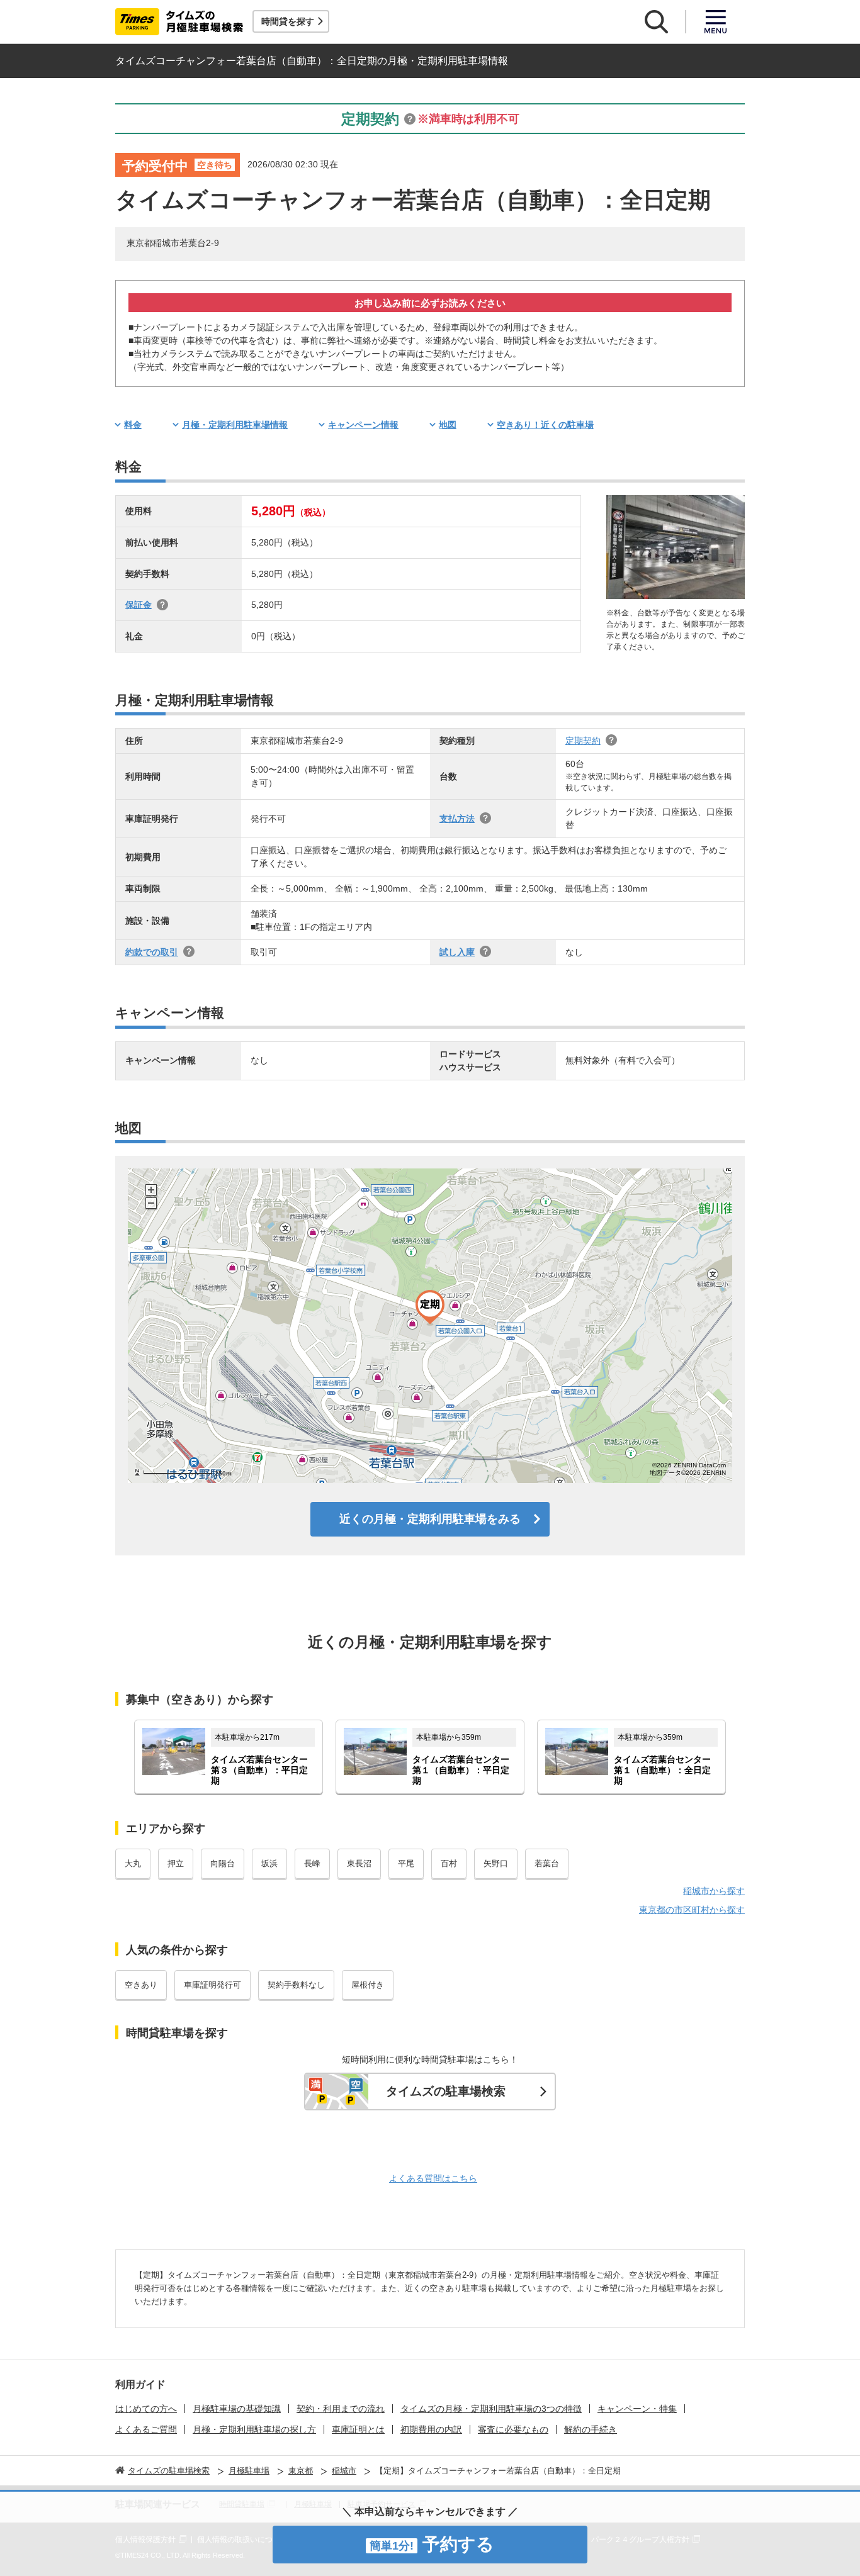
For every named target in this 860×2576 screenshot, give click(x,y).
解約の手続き (591, 2429)
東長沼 (359, 1863)
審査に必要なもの (513, 2429)
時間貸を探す (288, 21)
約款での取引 (152, 952)
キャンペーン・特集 (637, 2409)
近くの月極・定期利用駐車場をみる (430, 1519)
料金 (133, 425)
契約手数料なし (296, 1985)
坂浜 (269, 1863)
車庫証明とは (358, 2429)
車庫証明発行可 (212, 1985)
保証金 (139, 605)
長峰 (312, 1863)
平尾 (406, 1863)
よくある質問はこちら (433, 2178)
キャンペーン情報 (363, 425)
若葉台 (547, 1863)
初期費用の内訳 (431, 2429)
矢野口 (496, 1863)
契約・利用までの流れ (341, 2409)
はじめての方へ (146, 2409)
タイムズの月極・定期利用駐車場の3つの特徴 (491, 2409)
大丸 (133, 1863)
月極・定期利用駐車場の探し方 (254, 2429)
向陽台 (223, 1863)
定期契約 (583, 741)
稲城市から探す (714, 1891)
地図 (448, 425)
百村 (449, 1863)
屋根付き (368, 1985)
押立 (176, 1863)
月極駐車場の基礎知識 (237, 2409)
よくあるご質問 (146, 2429)
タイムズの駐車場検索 (446, 2091)
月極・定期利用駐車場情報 (235, 425)
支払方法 (457, 819)
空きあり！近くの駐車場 (545, 425)
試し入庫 (457, 952)
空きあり (141, 1985)
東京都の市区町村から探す (692, 1910)
